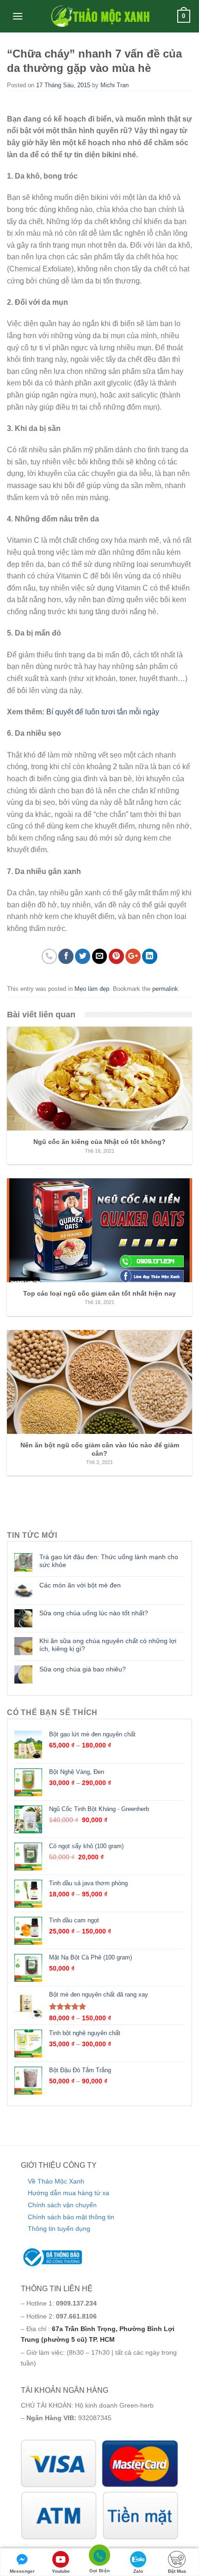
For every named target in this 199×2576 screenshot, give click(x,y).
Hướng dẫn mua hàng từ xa (68, 2193)
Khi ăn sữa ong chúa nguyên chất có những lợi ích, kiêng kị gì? (108, 1645)
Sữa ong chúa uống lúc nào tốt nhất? (94, 1613)
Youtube (61, 2571)
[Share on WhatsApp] (49, 956)
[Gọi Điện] (99, 2557)
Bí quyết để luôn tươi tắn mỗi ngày (103, 712)
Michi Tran (115, 85)
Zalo (138, 2571)
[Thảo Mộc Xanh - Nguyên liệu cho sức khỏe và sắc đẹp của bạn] (99, 16)
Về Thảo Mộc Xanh (56, 2181)
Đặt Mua (177, 2571)
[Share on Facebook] (66, 956)
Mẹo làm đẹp (92, 989)
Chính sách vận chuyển (62, 2205)
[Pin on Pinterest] (116, 956)
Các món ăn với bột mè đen (80, 1585)
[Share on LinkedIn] (150, 956)
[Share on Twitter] (83, 956)
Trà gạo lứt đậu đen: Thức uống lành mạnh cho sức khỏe (109, 1561)
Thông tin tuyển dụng (59, 2229)
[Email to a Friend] (100, 956)
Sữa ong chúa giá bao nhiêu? (83, 1669)
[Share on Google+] (133, 956)
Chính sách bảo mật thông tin (71, 2217)
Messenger (22, 2571)
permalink (165, 989)
